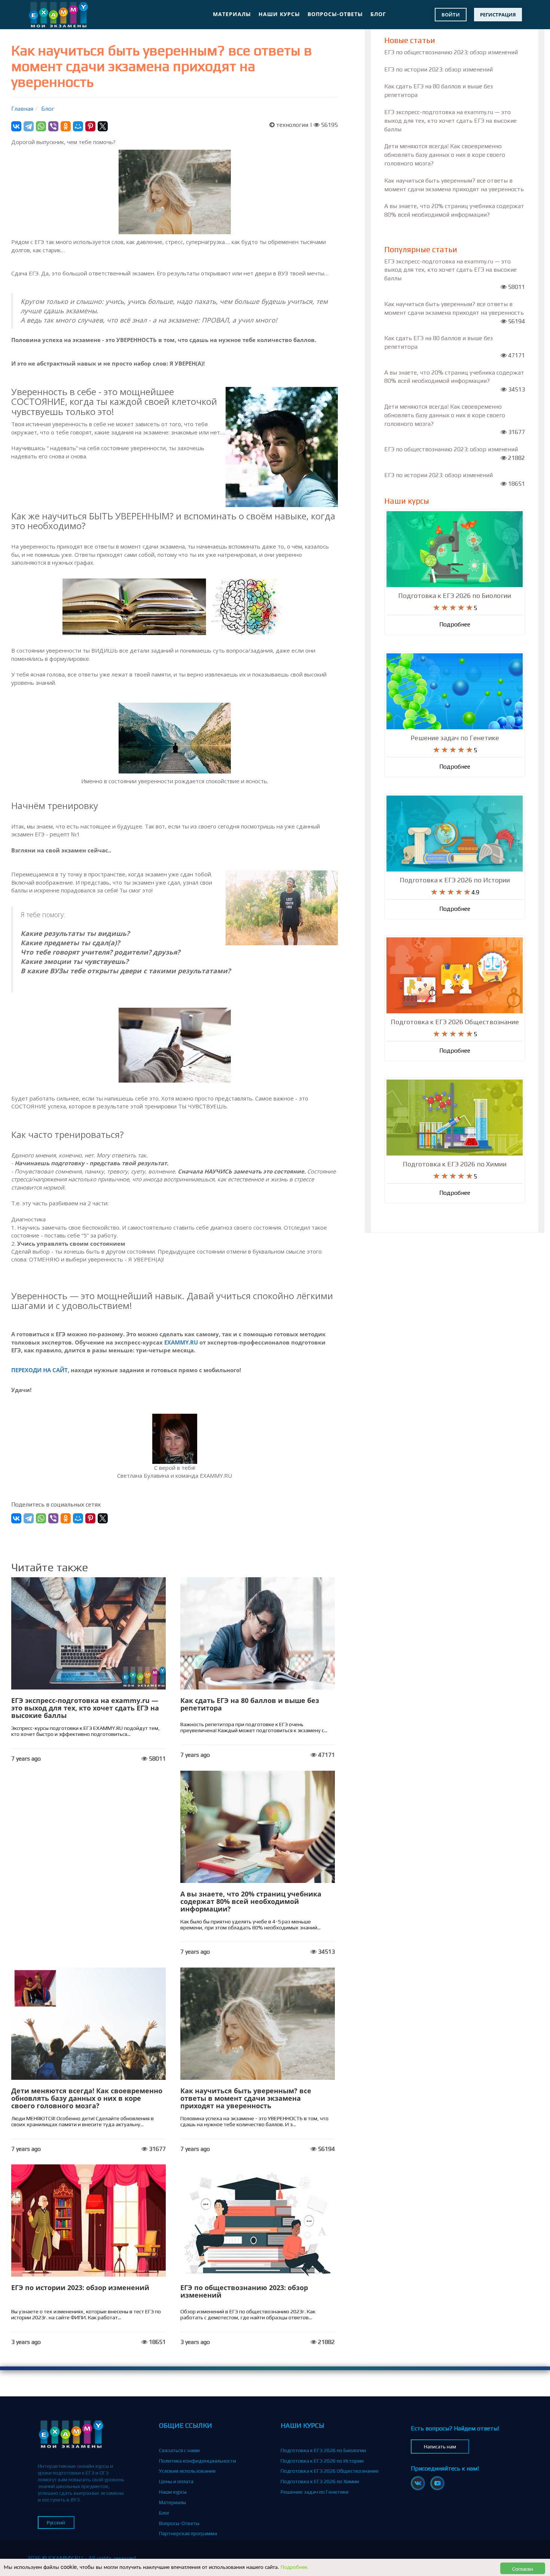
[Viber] (53, 126)
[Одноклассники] (66, 126)
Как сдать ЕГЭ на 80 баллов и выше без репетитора (250, 1704)
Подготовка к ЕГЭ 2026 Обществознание (330, 2471)
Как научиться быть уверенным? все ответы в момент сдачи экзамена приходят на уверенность (246, 2098)
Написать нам (440, 2447)
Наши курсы (279, 14)
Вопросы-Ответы (335, 14)
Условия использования (187, 2471)
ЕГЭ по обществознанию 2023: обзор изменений (244, 2291)
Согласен (523, 2568)
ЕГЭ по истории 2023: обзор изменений (80, 2287)
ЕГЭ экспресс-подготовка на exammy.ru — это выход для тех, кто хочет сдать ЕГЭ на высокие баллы (85, 1708)
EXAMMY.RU (181, 1342)
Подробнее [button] (455, 624)
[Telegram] (29, 126)
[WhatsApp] (41, 126)
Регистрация (498, 15)
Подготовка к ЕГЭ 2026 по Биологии (323, 2450)
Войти (451, 15)
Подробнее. (295, 2566)
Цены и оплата (176, 2481)
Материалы (232, 14)
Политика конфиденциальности (198, 2461)
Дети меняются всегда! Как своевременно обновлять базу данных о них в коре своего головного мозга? (87, 2098)
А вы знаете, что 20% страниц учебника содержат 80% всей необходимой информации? (251, 1901)
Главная (22, 109)
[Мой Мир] (78, 126)
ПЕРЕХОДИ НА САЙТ (39, 1370)
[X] (103, 126)
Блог (378, 14)
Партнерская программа (188, 2533)
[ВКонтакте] (16, 126)
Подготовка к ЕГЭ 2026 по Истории (322, 2461)
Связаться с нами (179, 2450)
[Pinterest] (90, 126)
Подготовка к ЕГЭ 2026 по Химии (320, 2481)
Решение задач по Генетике (315, 2492)
